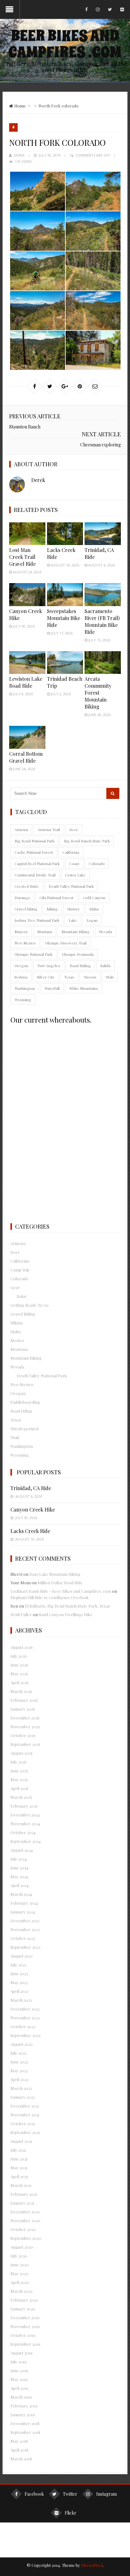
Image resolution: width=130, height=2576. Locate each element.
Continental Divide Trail (35, 875)
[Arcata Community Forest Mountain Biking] (103, 663)
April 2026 (20, 1682)
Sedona (21, 977)
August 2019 (21, 2353)
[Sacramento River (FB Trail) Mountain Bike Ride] (103, 594)
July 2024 (19, 1859)
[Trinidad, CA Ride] (103, 534)
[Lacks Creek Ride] (65, 534)
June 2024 (19, 1868)
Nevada (106, 932)
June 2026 (19, 1665)
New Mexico (25, 943)
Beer (74, 829)
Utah (110, 977)
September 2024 (26, 1841)
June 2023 (19, 1974)
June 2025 (19, 1771)
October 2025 (23, 1735)
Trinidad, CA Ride (31, 1488)
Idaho (94, 909)
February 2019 (24, 2406)
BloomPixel (92, 2565)
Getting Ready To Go (30, 1305)
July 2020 (19, 2256)
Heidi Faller (21, 1614)
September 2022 (25, 2035)
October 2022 (23, 2026)
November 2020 (25, 2220)
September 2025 (25, 1744)
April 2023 (19, 1991)
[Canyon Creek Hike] (27, 594)
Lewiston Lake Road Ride (26, 682)
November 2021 (25, 2115)
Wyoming (23, 1000)
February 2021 (24, 2194)
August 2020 (22, 2247)
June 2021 (19, 2159)
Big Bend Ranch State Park (87, 841)
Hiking (17, 1323)
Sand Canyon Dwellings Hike (66, 1614)
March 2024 (21, 1894)
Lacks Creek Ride (30, 1531)
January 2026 (23, 1709)
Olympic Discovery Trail (66, 943)
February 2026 (24, 1700)
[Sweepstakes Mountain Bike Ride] (65, 594)
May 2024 (19, 1876)
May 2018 (19, 2441)
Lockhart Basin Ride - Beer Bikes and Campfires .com (61, 1591)
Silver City (46, 977)
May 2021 (19, 2168)
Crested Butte (27, 886)
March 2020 (21, 2291)
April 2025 (19, 1788)
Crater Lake (75, 875)
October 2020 (23, 2229)
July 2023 (18, 1965)
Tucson (90, 977)
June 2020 (20, 2265)
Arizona (21, 829)
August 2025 (21, 1753)
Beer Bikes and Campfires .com (65, 44)
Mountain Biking (76, 932)
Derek (19, 155)
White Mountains (84, 988)
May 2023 (19, 1982)
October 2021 (23, 2123)
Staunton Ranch (25, 427)
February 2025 (24, 1806)
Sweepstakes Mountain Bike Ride (64, 618)
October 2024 (23, 1832)
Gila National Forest (56, 898)
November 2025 (25, 1727)
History (74, 909)
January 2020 (23, 2309)
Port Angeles (49, 966)
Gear (15, 1287)
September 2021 (25, 2132)
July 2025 (18, 1762)
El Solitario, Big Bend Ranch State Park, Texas (68, 1606)
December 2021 (25, 2106)
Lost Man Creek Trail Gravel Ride (22, 557)
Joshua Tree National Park (37, 920)
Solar (22, 1296)
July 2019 (18, 2362)
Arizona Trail (49, 829)
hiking (52, 909)
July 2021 (18, 2150)
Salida (105, 966)
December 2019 (25, 2318)
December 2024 (25, 1815)
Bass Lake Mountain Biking (55, 1574)
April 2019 (19, 2388)
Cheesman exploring (100, 445)
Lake (73, 920)
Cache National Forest (34, 852)
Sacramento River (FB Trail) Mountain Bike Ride (102, 621)
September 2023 (25, 1947)
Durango (22, 898)
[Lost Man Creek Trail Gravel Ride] (27, 534)
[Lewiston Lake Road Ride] (27, 663)
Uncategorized (24, 1429)
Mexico (17, 1340)
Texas (69, 977)
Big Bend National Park (34, 841)
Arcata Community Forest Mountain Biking (98, 693)
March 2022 (21, 2088)
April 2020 (20, 2282)
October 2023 (23, 1938)
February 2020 (24, 2300)
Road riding (21, 1411)
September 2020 (26, 2238)
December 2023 (25, 1921)
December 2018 (25, 2423)
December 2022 (25, 2009)
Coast (74, 863)
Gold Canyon (94, 898)
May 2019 (19, 2379)
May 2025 (19, 1779)
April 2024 (20, 1885)
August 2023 (21, 1956)
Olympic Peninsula (78, 954)
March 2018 (21, 2459)
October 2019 (23, 2335)
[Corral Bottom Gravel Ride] (27, 737)
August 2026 (22, 1647)
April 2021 (19, 2176)
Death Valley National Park (71, 886)
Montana (45, 932)
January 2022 (23, 2097)
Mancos (21, 932)
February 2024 (24, 1903)
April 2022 (19, 2079)
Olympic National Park (33, 954)
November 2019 (25, 2326)
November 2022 (25, 2018)
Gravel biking (26, 909)
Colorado (97, 863)
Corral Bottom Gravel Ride (26, 757)
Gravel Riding (23, 1314)
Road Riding (80, 966)
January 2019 (23, 2415)
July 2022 (18, 2053)
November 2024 (25, 1824)
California (71, 852)
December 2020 (25, 2212)
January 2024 (23, 1912)
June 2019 (19, 2370)
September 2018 (25, 2432)
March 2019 (21, 2397)
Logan (92, 920)
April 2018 (19, 2450)
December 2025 (25, 1718)
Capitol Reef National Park (37, 863)
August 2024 (22, 1850)
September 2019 (25, 2344)
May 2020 (19, 2273)
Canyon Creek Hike (33, 1509)
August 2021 (21, 2141)
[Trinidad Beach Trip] (65, 663)
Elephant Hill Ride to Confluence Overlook (50, 1597)
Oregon (21, 966)
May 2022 (19, 2071)
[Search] (113, 793)
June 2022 (19, 2062)
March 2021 (21, 2185)
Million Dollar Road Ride (60, 1583)
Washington (25, 988)
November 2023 (25, 1929)
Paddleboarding (25, 1402)
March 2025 (21, 1797)
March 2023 (21, 2000)
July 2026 (19, 1656)
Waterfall (52, 988)
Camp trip (20, 1270)
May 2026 (19, 1674)
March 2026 (21, 1691)
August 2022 (21, 2044)
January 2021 (22, 2203)
